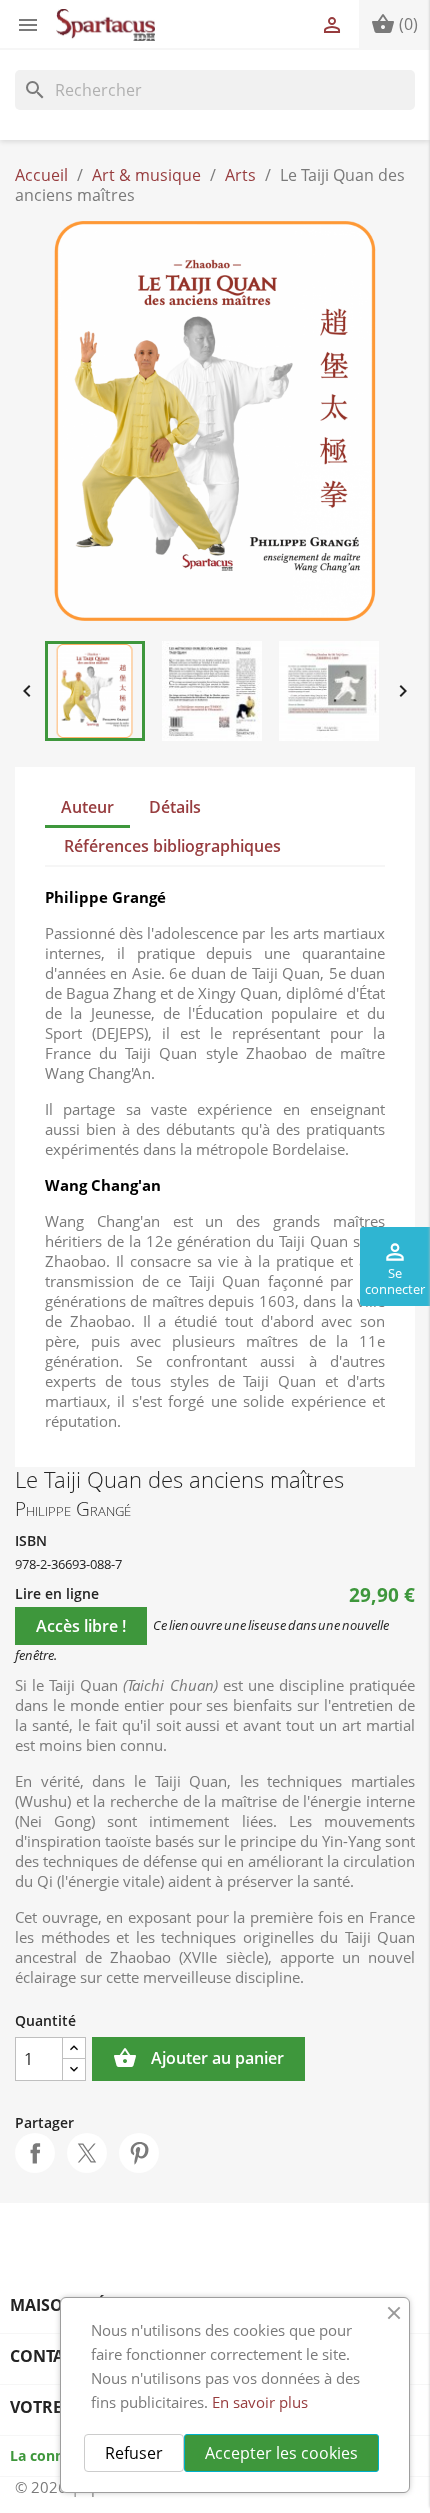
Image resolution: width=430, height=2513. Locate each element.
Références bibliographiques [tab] (172, 846)
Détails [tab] (175, 807)
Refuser (134, 2453)
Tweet (87, 2153)
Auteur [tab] (87, 807)
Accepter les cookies (281, 2453)
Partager (35, 2153)
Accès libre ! (81, 1626)
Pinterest (139, 2153)
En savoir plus (260, 2402)
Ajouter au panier (198, 2058)
